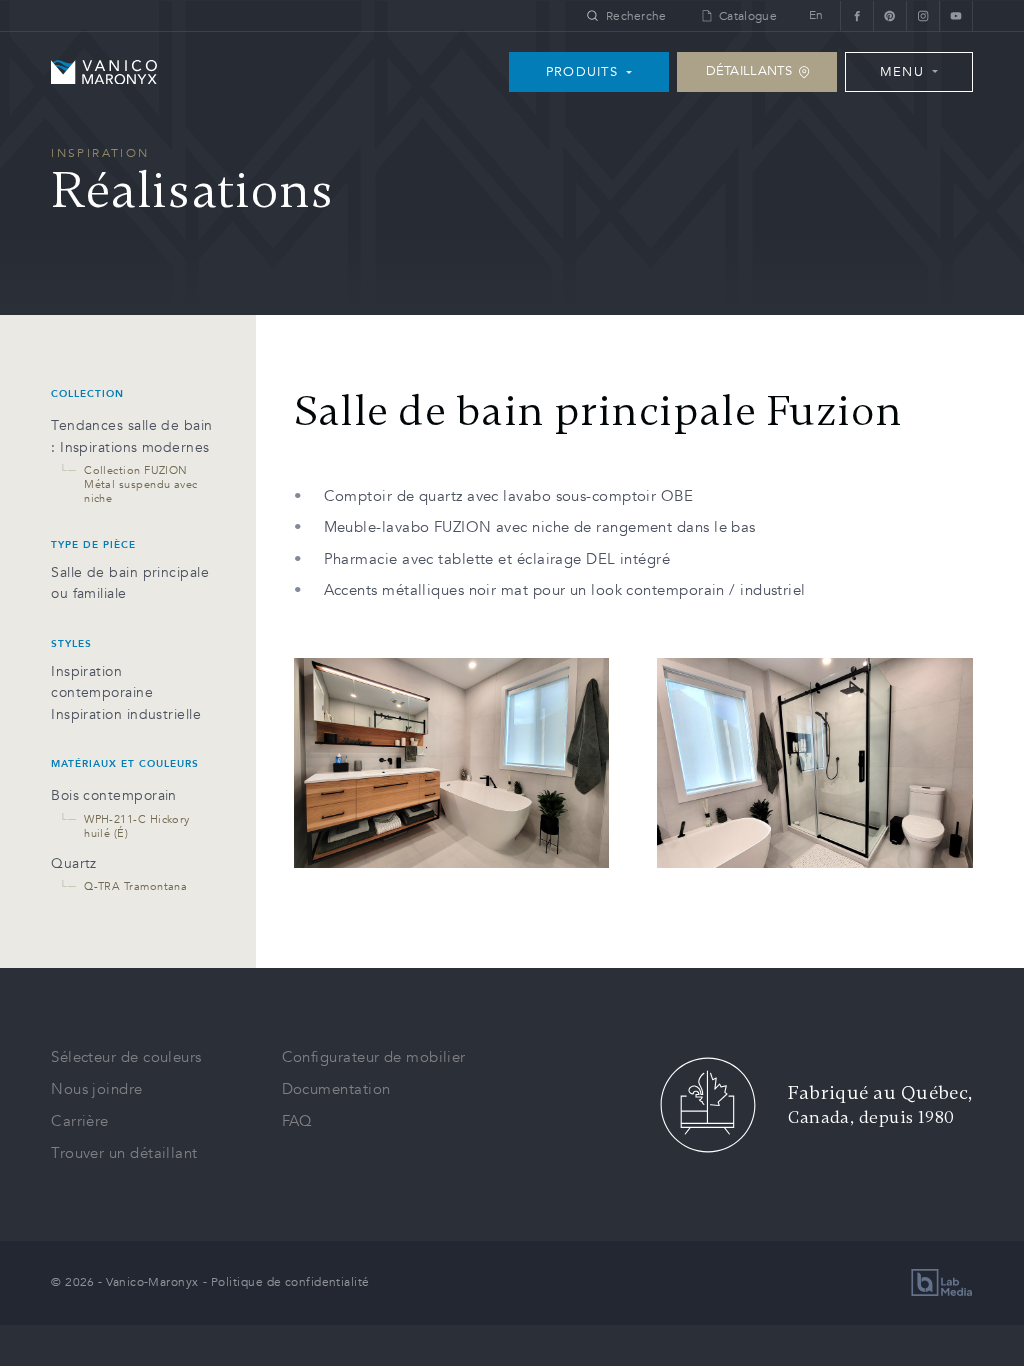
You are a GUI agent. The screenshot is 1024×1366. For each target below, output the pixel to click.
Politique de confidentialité (290, 1282)
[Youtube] (956, 15)
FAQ (297, 1121)
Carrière (80, 1121)
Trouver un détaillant (124, 1153)
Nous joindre (96, 1089)
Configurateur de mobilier (374, 1057)
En (816, 15)
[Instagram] (922, 15)
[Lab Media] (942, 1282)
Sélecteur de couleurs (126, 1057)
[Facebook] (856, 15)
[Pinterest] (889, 15)
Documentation (336, 1089)
